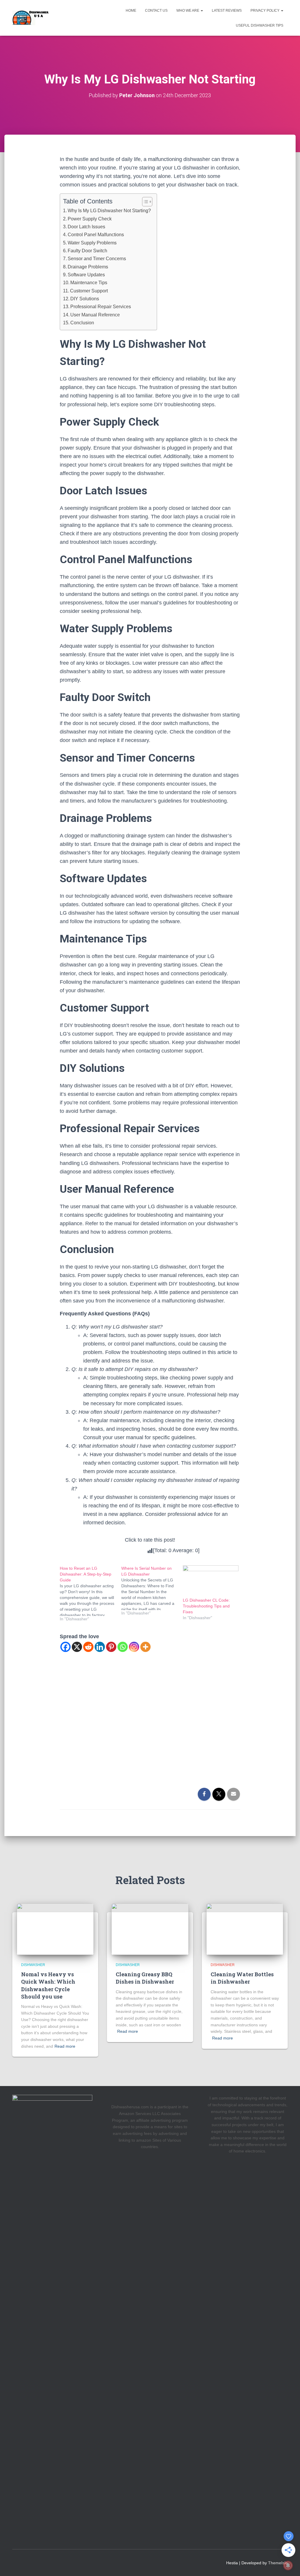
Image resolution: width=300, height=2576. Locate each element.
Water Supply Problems (92, 243)
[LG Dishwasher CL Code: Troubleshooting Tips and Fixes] (211, 1581)
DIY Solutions (85, 299)
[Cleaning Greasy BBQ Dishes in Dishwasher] (150, 1929)
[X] (77, 1647)
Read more (65, 2046)
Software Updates (86, 275)
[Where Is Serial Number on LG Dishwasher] (152, 1591)
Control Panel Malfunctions (96, 234)
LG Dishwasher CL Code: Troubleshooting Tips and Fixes (206, 1606)
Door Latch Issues (86, 227)
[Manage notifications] (288, 2565)
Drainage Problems (88, 267)
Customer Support (89, 291)
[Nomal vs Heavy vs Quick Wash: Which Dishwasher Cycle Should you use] (55, 1929)
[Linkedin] (100, 1647)
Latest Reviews (227, 11)
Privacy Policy (265, 11)
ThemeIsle (278, 2563)
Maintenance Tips (89, 282)
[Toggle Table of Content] (144, 202)
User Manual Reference (95, 315)
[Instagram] (134, 1647)
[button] (202, 11)
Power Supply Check (90, 219)
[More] (145, 1647)
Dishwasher (33, 1965)
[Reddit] (88, 1647)
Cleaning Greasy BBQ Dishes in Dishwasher (145, 1978)
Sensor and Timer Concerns (97, 258)
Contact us (156, 11)
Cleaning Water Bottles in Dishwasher (242, 1978)
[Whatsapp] (123, 1647)
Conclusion (82, 323)
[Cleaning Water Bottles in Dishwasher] (245, 1929)
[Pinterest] (111, 1647)
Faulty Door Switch (87, 251)
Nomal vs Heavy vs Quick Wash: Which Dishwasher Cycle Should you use (48, 1985)
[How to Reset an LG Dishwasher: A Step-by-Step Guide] (91, 1594)
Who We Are (188, 11)
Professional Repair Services (101, 306)
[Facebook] (65, 1647)
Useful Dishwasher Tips (260, 25)
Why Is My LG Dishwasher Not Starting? (109, 210)
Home (131, 11)
